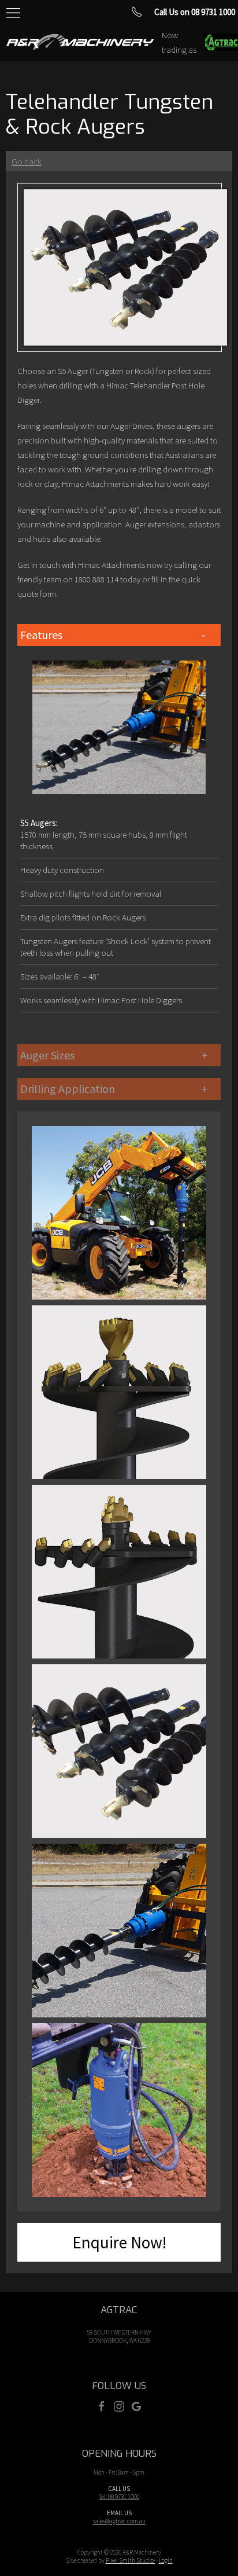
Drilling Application (68, 1089)
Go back (27, 161)
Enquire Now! (119, 2242)
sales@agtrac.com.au (119, 2521)
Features (41, 635)
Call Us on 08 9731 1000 (195, 12)
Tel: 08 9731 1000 (119, 2497)
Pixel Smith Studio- (131, 2560)
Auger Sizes (47, 1055)
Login (166, 2560)
